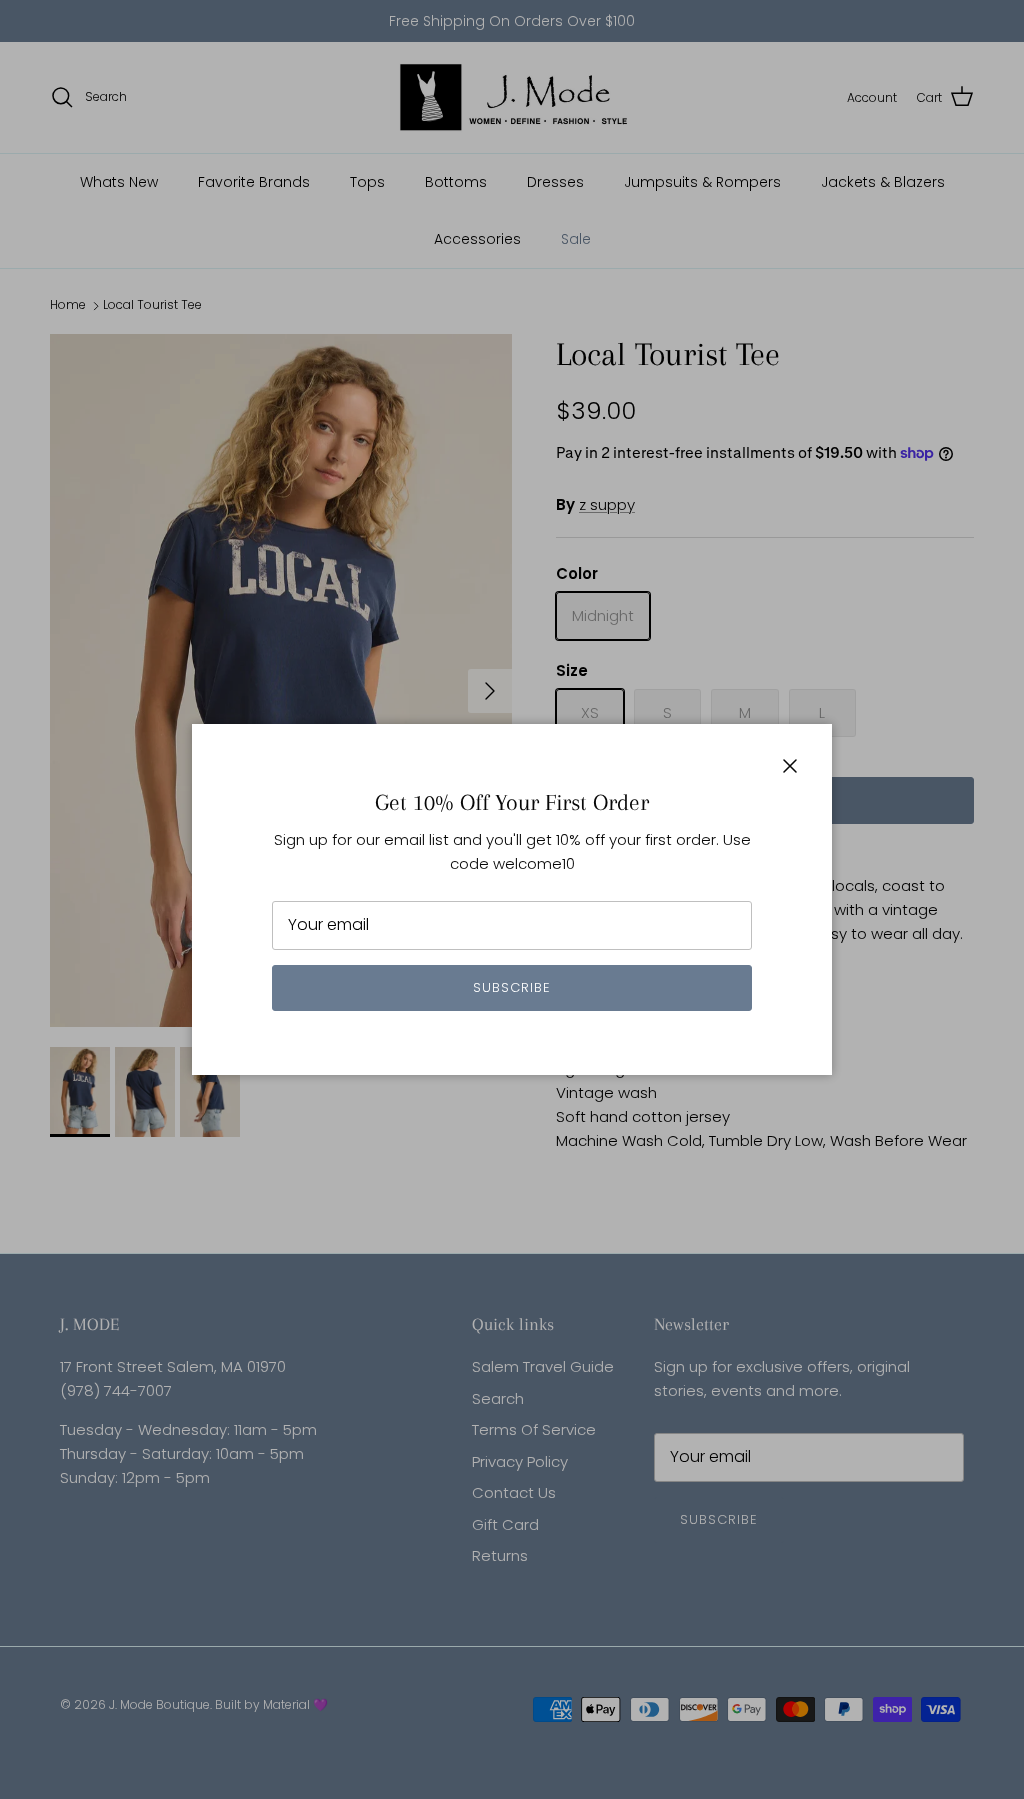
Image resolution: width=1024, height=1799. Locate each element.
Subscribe (512, 987)
